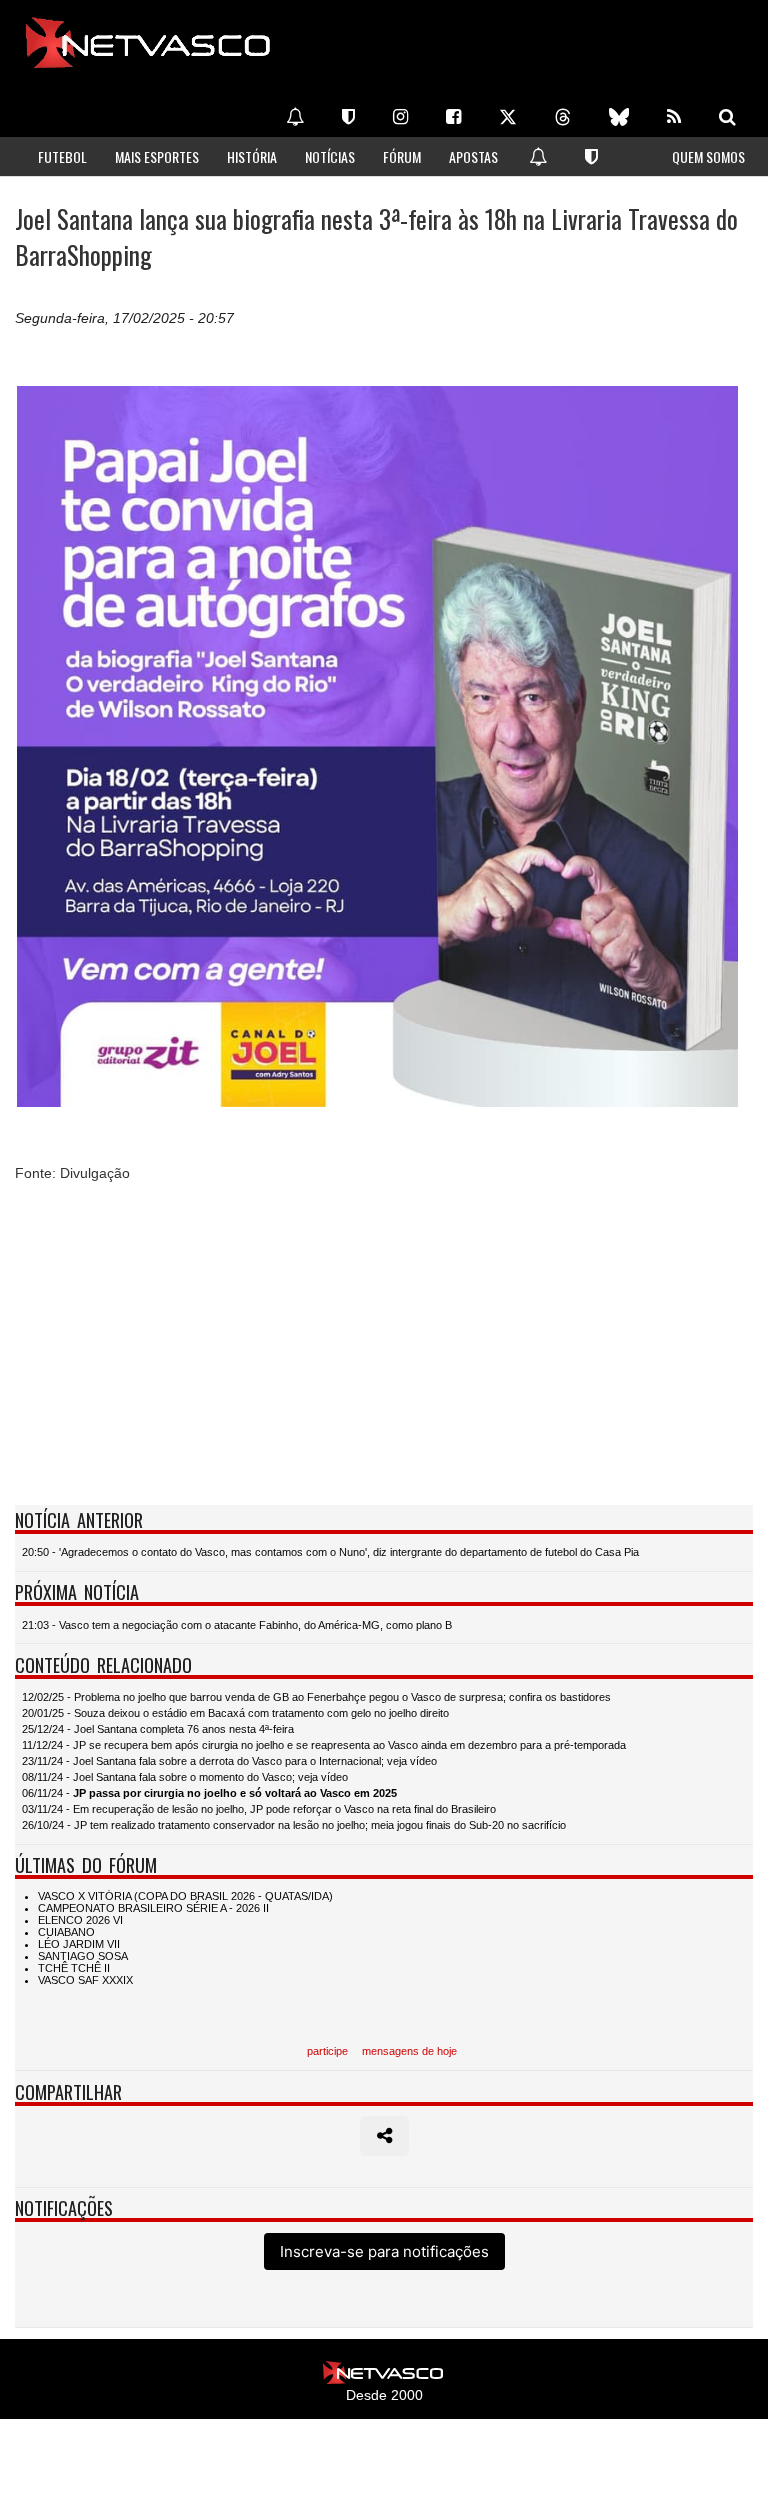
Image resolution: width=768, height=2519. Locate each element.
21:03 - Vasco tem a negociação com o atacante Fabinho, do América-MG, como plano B (237, 1625)
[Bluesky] (619, 117)
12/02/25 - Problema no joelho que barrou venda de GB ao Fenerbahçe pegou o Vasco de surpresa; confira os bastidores (316, 1697)
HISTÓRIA (252, 156)
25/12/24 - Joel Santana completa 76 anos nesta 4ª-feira (158, 1729)
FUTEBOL (62, 156)
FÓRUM (402, 156)
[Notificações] (295, 117)
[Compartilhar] (384, 2136)
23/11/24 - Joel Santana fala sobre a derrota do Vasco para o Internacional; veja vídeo (229, 1761)
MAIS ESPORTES (157, 156)
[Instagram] (400, 117)
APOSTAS (473, 156)
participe (327, 2051)
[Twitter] (508, 117)
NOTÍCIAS (330, 156)
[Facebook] (453, 117)
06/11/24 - (209, 1793)
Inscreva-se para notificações (384, 2251)
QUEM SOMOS (708, 156)
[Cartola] (348, 117)
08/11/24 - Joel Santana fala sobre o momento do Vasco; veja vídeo (185, 1777)
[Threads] (563, 117)
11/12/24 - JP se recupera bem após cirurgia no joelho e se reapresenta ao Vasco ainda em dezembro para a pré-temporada (324, 1745)
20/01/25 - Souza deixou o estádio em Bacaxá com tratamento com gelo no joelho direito (235, 1713)
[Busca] (727, 117)
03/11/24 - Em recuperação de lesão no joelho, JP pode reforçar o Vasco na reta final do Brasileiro (259, 1809)
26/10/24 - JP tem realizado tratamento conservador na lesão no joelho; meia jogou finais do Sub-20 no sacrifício (294, 1825)
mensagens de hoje (409, 2051)
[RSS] (674, 117)
